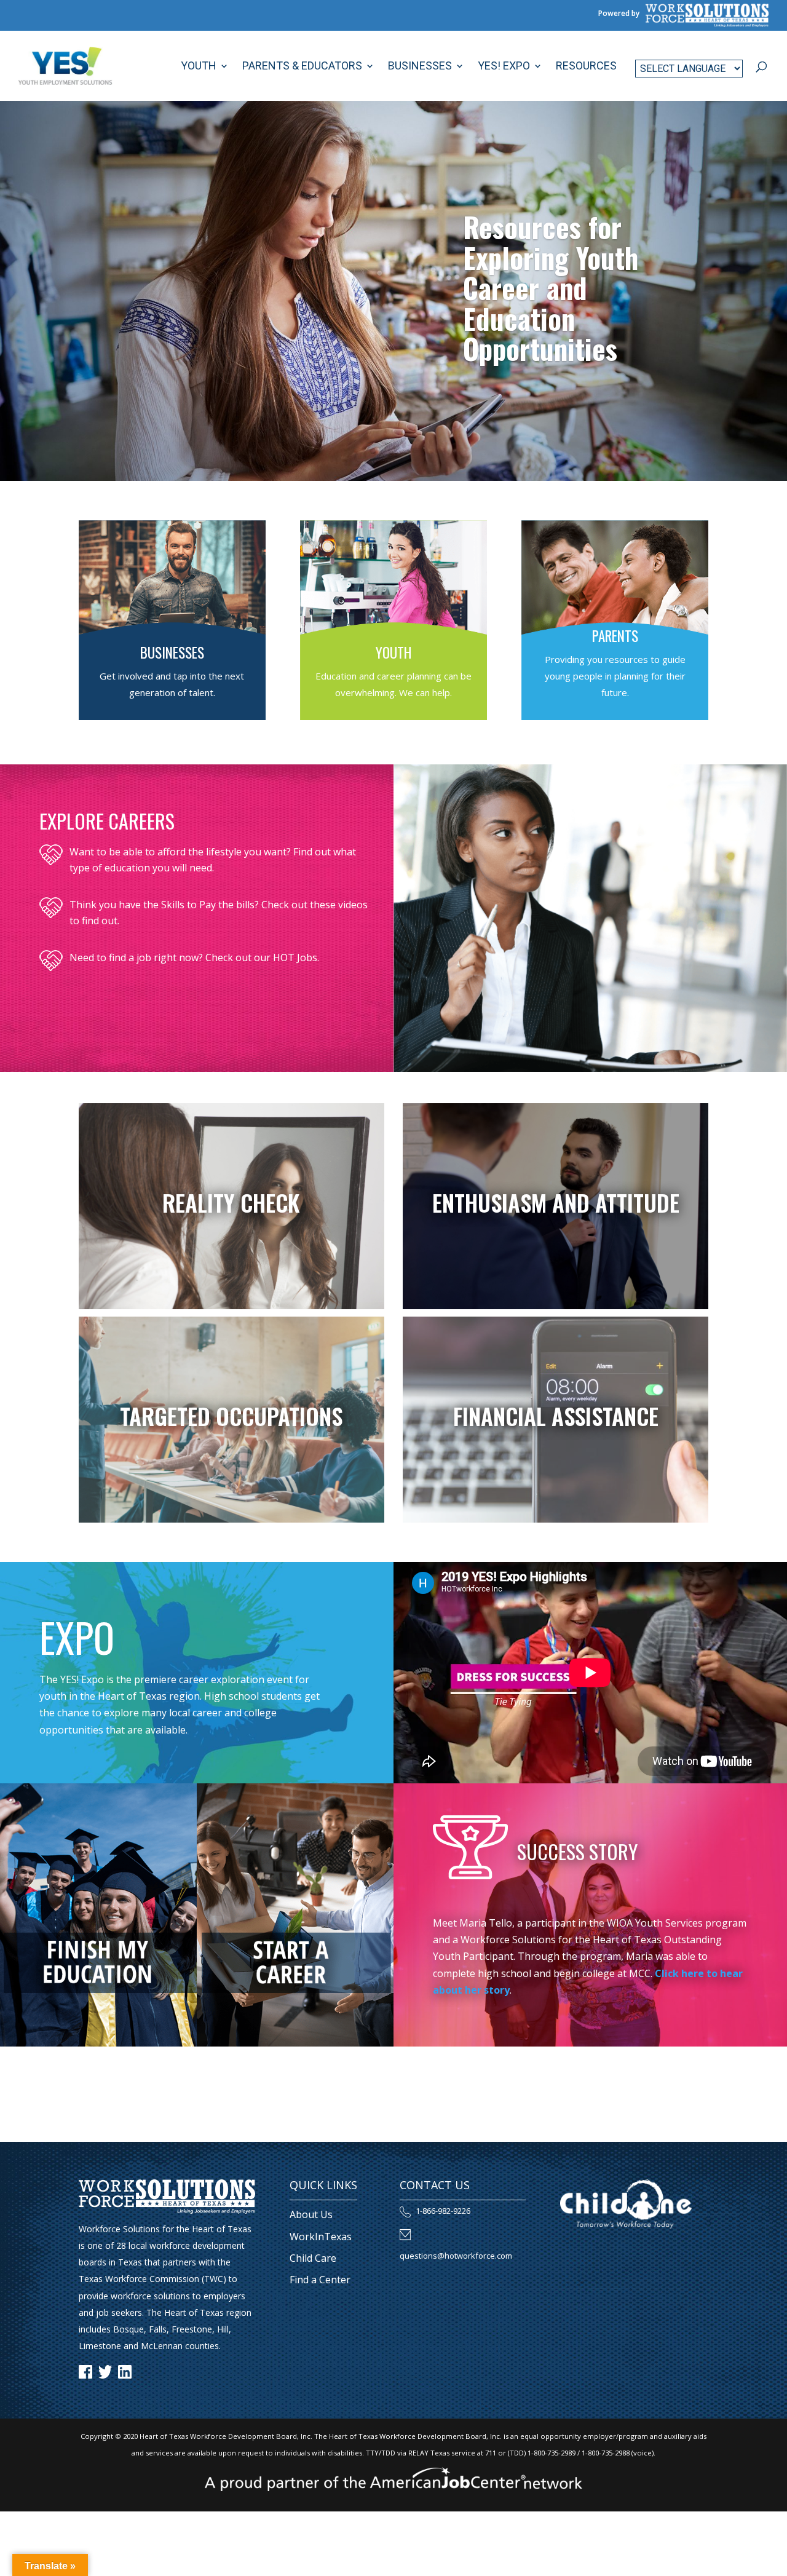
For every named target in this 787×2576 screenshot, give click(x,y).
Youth (199, 67)
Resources (586, 67)
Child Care (313, 2258)
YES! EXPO (504, 67)
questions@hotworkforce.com (456, 2256)
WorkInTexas (321, 2237)
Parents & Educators (302, 67)
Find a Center (320, 2280)
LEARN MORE (172, 724)
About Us (311, 2214)
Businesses (420, 67)
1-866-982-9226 (443, 2211)
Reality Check (231, 1203)
